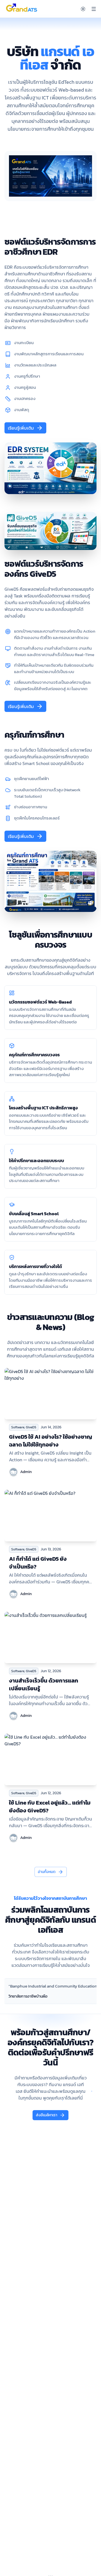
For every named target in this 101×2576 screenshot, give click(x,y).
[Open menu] (94, 9)
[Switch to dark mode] (83, 9)
